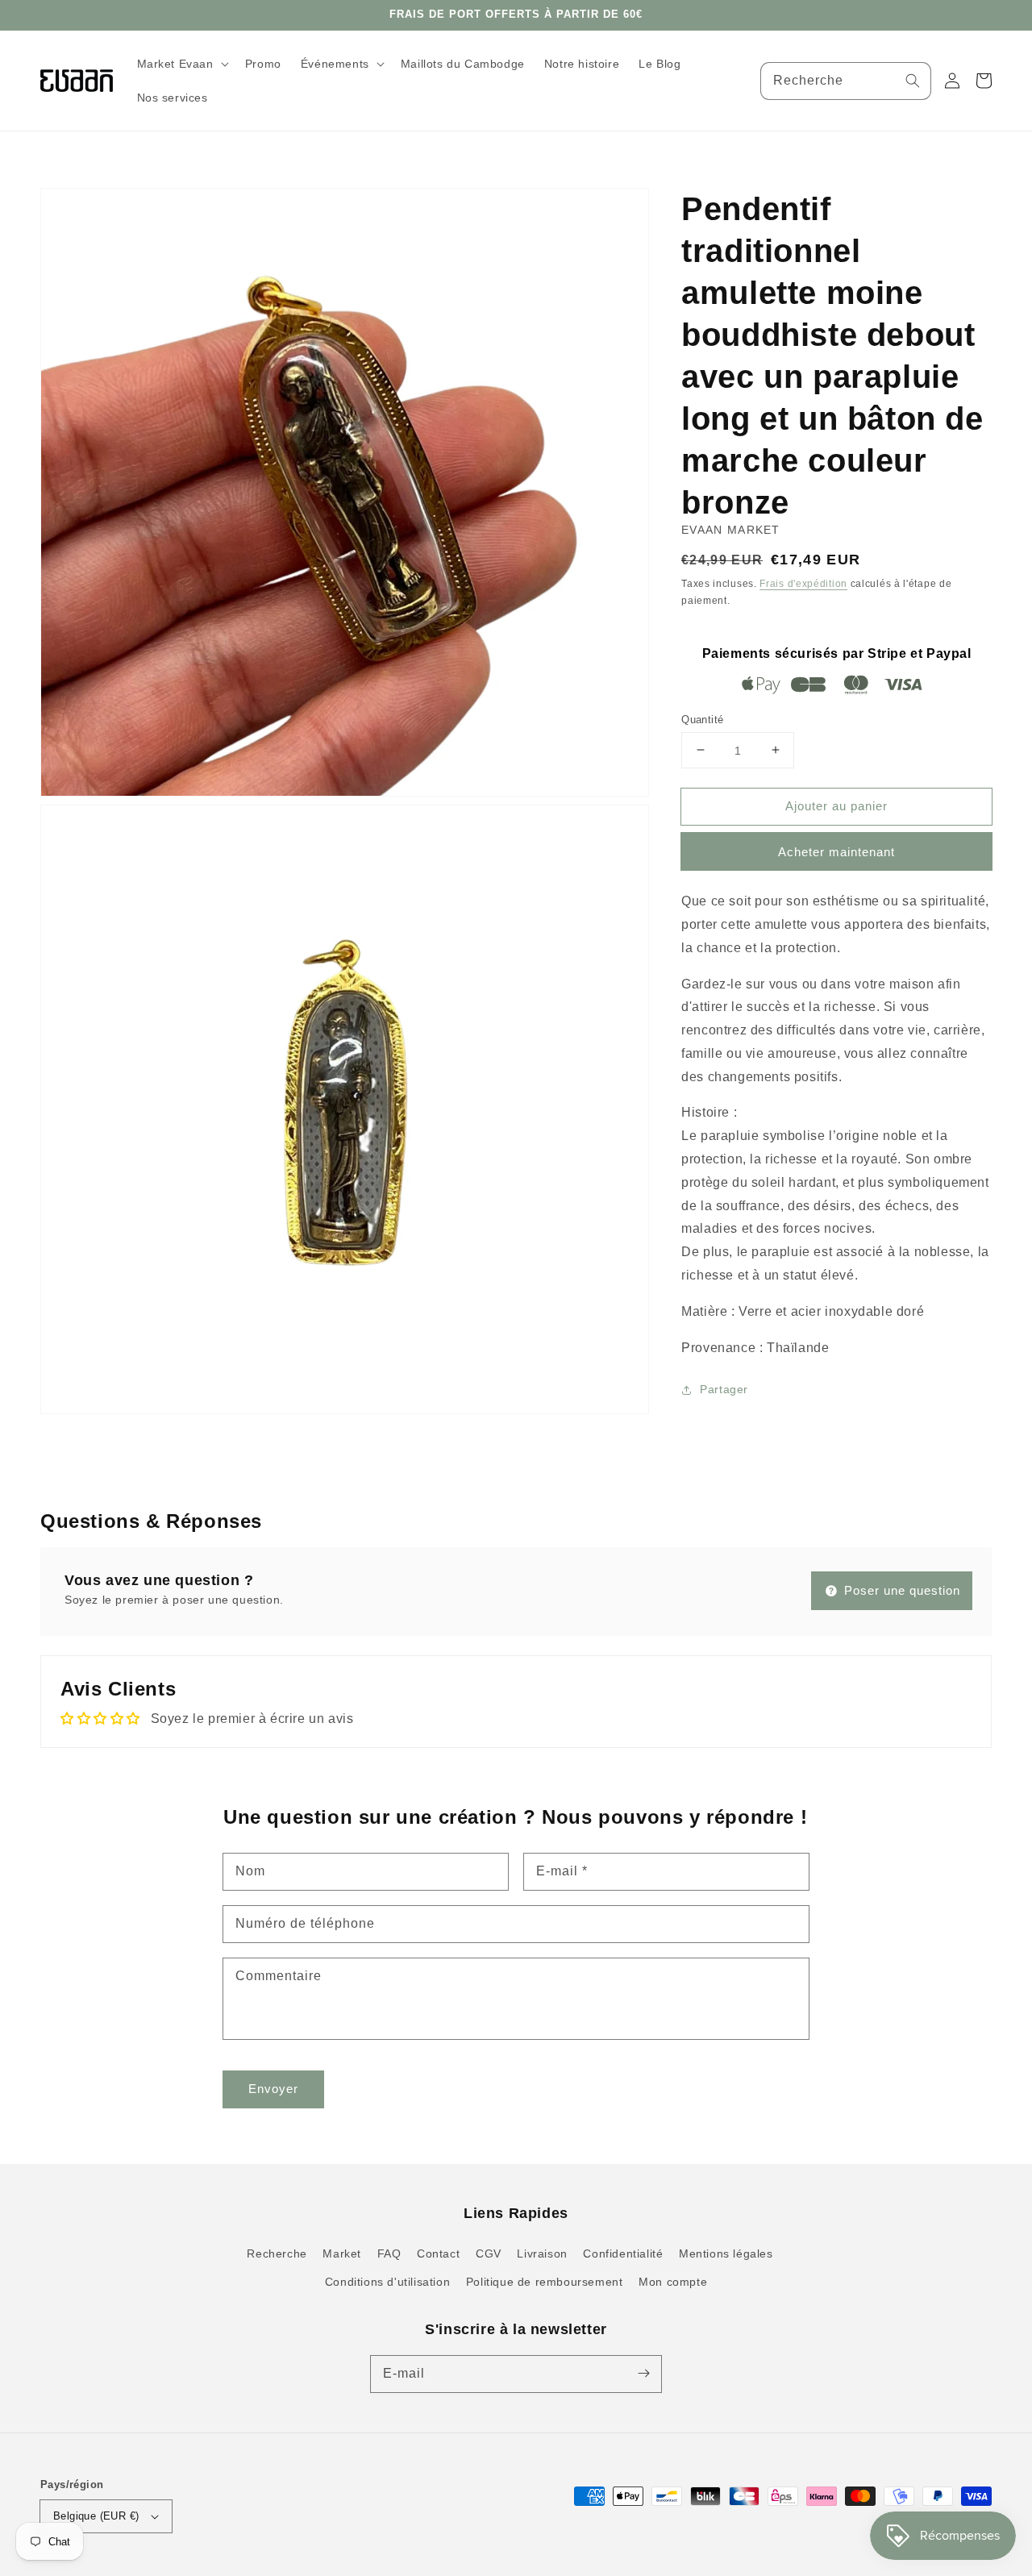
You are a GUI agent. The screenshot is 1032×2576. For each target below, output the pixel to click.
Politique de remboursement (545, 2282)
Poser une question (900, 1590)
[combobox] (846, 81)
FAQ (389, 2253)
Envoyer (273, 2089)
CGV (489, 2253)
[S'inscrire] (643, 2374)
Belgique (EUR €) (96, 2516)
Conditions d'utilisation (387, 2282)
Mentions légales (726, 2253)
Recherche (277, 2253)
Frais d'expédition (803, 584)
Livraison (542, 2253)
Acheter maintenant (836, 852)
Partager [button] (724, 1389)
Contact (438, 2253)
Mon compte (673, 2282)
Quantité (702, 719)
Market (342, 2253)
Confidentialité (623, 2253)
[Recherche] (913, 81)
